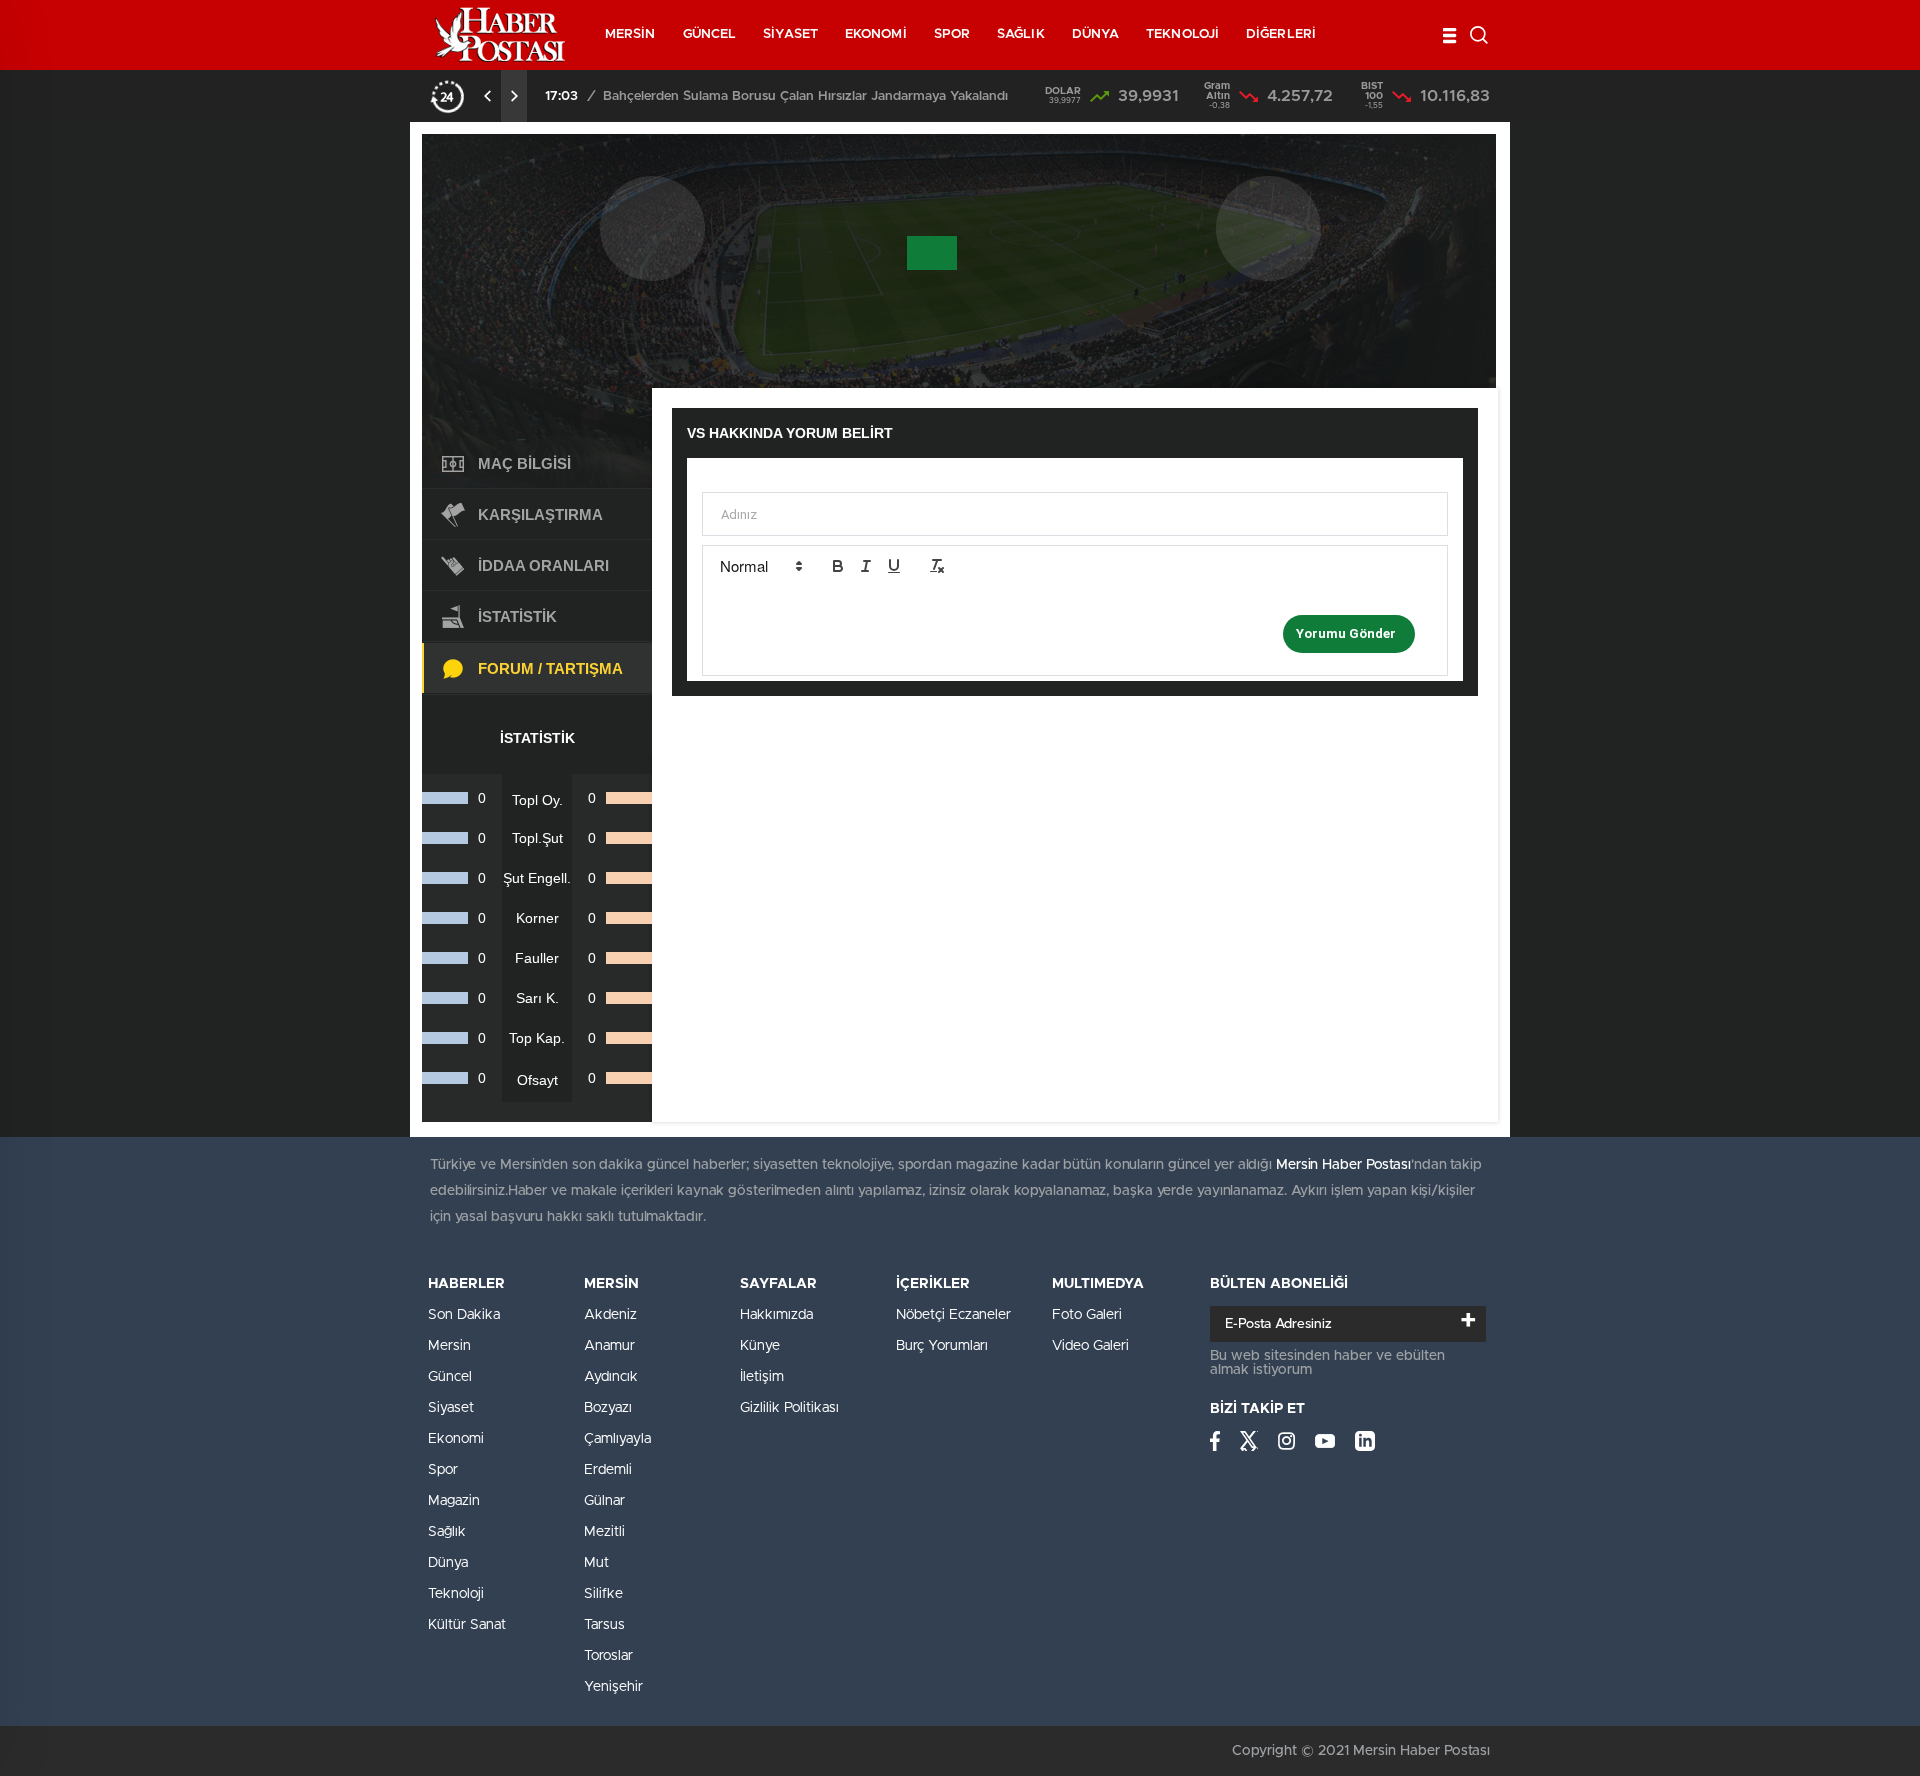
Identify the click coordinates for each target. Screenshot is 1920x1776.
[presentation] (488, 96)
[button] (760, 566)
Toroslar (608, 1656)
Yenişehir (613, 1687)
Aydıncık (611, 1377)
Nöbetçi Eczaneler (953, 1315)
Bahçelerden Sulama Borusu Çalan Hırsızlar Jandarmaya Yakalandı (805, 96)
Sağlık (447, 1532)
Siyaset (451, 1408)
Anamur (609, 1346)
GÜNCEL (710, 34)
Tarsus (604, 1625)
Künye (760, 1346)
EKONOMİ (876, 34)
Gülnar (604, 1501)
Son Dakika (464, 1315)
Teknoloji (456, 1594)
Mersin (449, 1346)
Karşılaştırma (540, 514)
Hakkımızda (776, 1315)
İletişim (762, 1377)
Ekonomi (456, 1439)
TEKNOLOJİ (1182, 34)
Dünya (448, 1563)
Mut (596, 1563)
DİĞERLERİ (1281, 34)
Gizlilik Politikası (789, 1408)
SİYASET (790, 34)
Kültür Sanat (467, 1625)
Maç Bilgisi (524, 463)
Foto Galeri (1087, 1315)
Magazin (454, 1501)
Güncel (450, 1377)
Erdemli (608, 1470)
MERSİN (630, 34)
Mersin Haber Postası (1343, 1165)
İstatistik (517, 616)
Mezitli (604, 1532)
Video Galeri (1090, 1346)
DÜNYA (1096, 34)
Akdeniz (610, 1315)
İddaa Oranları (543, 565)
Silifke (603, 1594)
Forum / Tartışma (550, 668)
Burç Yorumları (942, 1346)
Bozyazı (608, 1408)
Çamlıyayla (617, 1439)
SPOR (952, 34)
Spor (443, 1470)
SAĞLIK (1021, 34)
